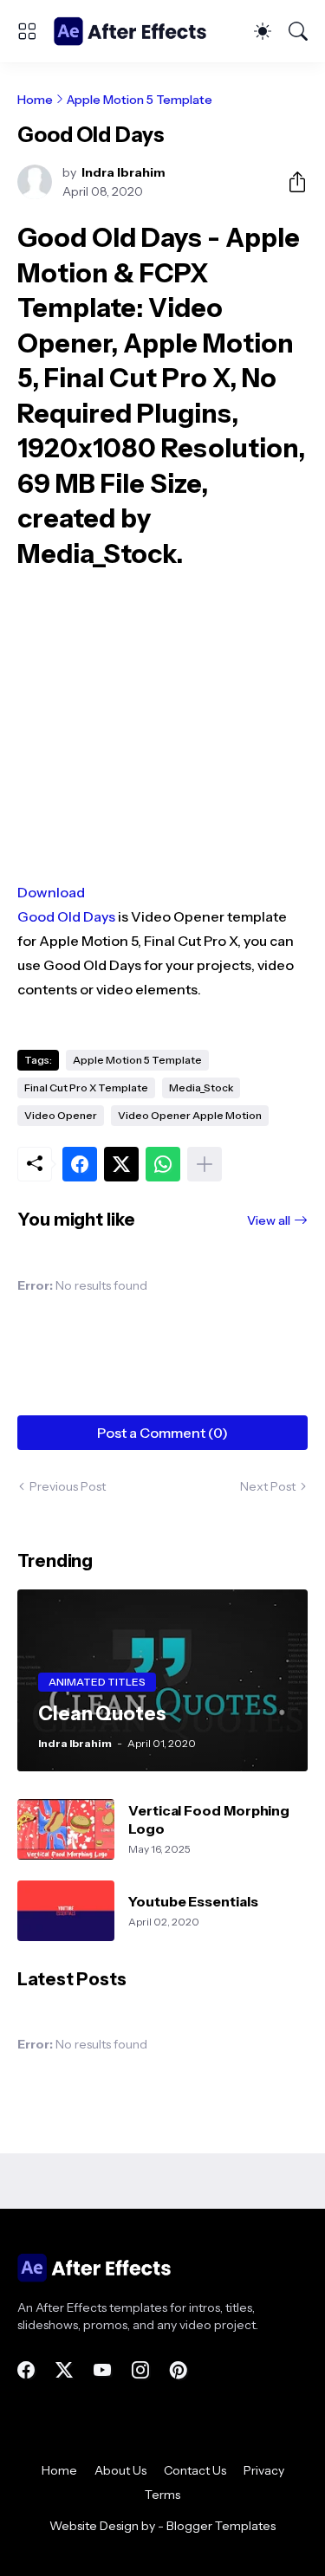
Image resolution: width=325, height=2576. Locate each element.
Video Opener (61, 1115)
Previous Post (68, 1486)
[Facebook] (80, 1164)
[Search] (298, 31)
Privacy (264, 2470)
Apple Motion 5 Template (140, 100)
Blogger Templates (221, 2526)
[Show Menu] (27, 31)
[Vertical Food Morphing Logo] (66, 1829)
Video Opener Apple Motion (190, 1115)
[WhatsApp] (163, 1164)
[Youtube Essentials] (66, 1911)
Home (35, 100)
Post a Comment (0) (162, 1433)
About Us (120, 2470)
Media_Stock (201, 1087)
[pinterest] (179, 2370)
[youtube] (102, 2370)
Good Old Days (66, 916)
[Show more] (205, 1164)
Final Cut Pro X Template (86, 1087)
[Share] (290, 182)
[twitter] (64, 2370)
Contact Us (195, 2470)
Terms (162, 2495)
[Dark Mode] (263, 31)
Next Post (268, 1486)
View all (269, 1220)
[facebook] (26, 2370)
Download (51, 892)
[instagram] (140, 2370)
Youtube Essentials (193, 1901)
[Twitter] (121, 1164)
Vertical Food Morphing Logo (209, 1819)
